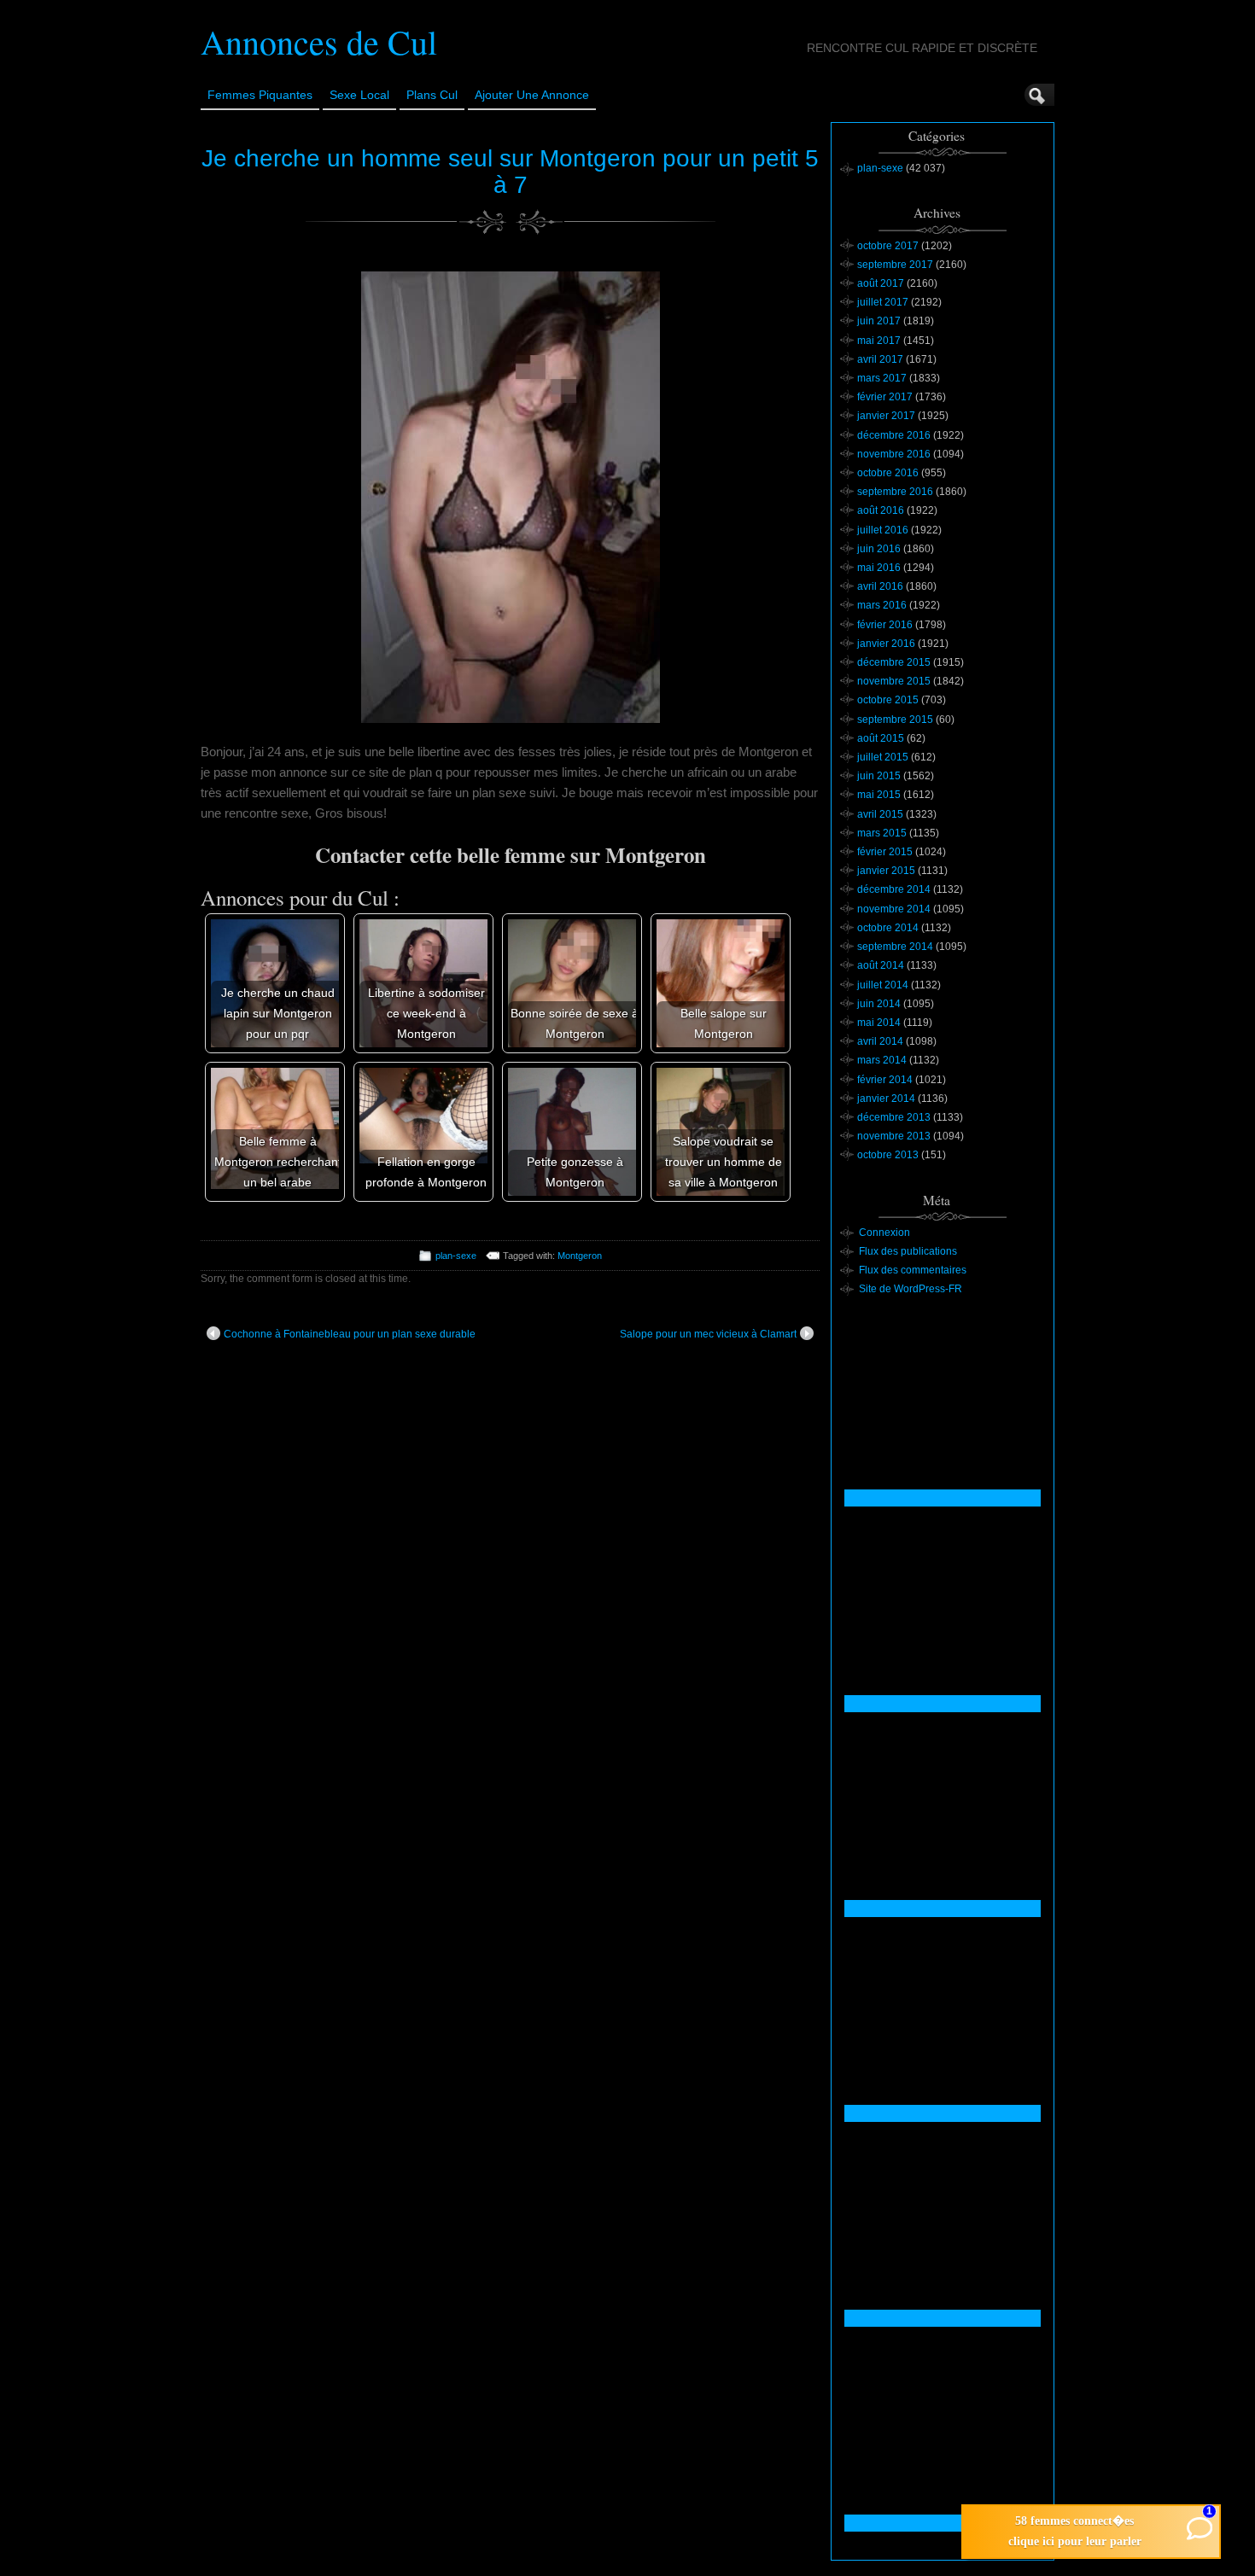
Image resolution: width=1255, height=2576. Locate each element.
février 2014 (885, 1080)
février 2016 (885, 625)
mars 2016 (882, 605)
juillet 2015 (883, 757)
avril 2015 (880, 814)
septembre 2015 (895, 720)
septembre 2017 (895, 265)
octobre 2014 (888, 928)
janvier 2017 (886, 416)
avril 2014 (880, 1041)
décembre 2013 (894, 1117)
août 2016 (881, 510)
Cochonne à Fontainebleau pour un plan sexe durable (350, 1334)
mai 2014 (879, 1023)
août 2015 (881, 738)
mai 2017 (879, 341)
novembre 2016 (894, 454)
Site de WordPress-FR (911, 1289)
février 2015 (885, 852)
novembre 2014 (894, 909)
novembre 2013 (894, 1136)
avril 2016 (880, 586)
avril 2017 (880, 359)
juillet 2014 (883, 985)
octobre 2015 (888, 700)
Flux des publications (908, 1251)
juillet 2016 (883, 530)
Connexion (884, 1233)
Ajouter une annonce (532, 95)
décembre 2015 (894, 662)
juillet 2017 (883, 302)
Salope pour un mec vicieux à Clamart (708, 1334)
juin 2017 (879, 321)
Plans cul (432, 95)
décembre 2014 (894, 889)
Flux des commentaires (913, 1270)
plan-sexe (456, 1256)
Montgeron (580, 1256)
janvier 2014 (886, 1099)
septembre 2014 (895, 947)
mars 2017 (882, 378)
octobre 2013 (888, 1155)
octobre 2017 (888, 246)
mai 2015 (879, 795)
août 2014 (881, 965)
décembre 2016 (894, 435)
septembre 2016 (895, 492)
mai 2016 (879, 568)
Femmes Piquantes (260, 95)
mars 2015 (882, 833)
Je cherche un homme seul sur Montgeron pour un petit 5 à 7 (510, 172)
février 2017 (885, 397)
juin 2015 (879, 776)
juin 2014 (879, 1004)
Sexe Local (359, 95)
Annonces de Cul (319, 41)
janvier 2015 (886, 871)
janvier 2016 (886, 644)
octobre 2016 (888, 473)
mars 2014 (882, 1060)
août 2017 (881, 283)
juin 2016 (879, 549)
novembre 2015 (894, 681)
